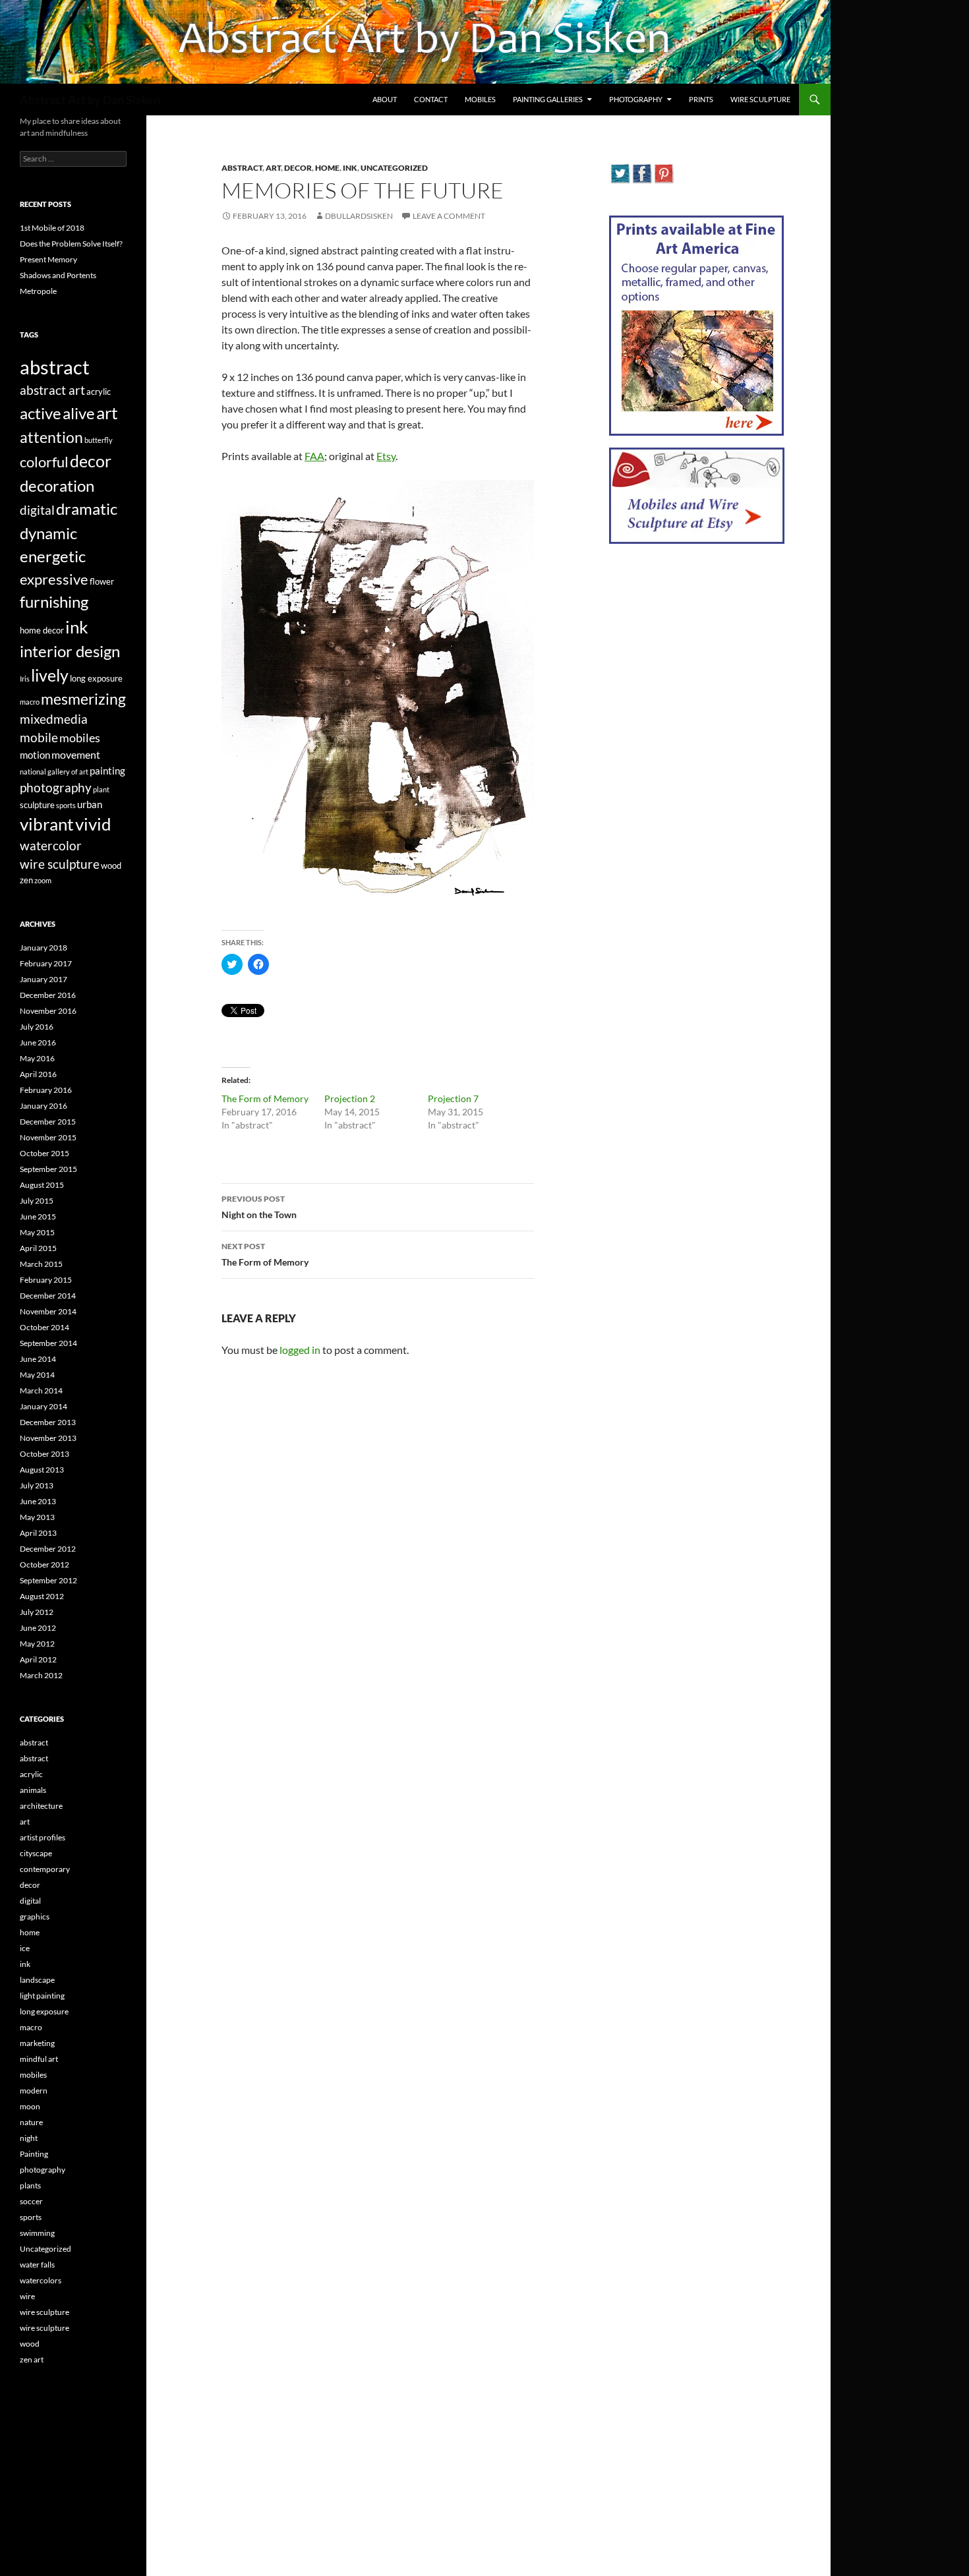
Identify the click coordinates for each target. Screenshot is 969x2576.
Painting (34, 2154)
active (41, 413)
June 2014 (38, 1359)
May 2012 (37, 1644)
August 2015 (42, 1185)
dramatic (87, 509)
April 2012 (38, 1659)
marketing (37, 2043)
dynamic (48, 533)
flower (102, 581)
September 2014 (48, 1343)
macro (30, 702)
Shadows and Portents (58, 275)
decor (298, 168)
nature (31, 2122)
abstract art (52, 390)
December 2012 (48, 1549)
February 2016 (46, 1090)
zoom (43, 880)
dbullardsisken (359, 216)
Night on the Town (259, 1207)
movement (76, 754)
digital (37, 510)
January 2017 (44, 979)
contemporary (45, 1869)
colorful (44, 462)
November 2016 (48, 1011)
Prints (701, 99)
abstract (242, 168)
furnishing (54, 602)
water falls (37, 2265)
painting (107, 771)
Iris (25, 679)
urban (90, 804)
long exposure (96, 678)
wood (111, 865)
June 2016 (38, 1042)
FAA (314, 456)
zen (26, 880)
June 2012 (38, 1628)
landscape (37, 1980)
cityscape (36, 1853)
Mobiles (480, 99)
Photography (636, 99)
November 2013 (48, 1438)
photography (56, 787)
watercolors (41, 2280)
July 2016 (37, 1027)
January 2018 (44, 948)
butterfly (99, 440)
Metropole (38, 291)
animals (33, 1790)
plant (101, 789)
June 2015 (38, 1216)
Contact (431, 99)
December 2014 (48, 1296)
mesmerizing (83, 699)
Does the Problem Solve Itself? (71, 244)
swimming (37, 2233)
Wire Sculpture (760, 99)
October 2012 (44, 1565)
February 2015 (46, 1280)
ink (350, 168)
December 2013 (48, 1422)
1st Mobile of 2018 (52, 228)
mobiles (80, 738)
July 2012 (37, 1612)
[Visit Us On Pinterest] (663, 172)
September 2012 (48, 1580)
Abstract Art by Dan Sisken (90, 100)
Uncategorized (394, 168)
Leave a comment (449, 216)
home (327, 168)
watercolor (51, 846)
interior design (70, 651)
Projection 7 (453, 1098)
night (29, 2138)
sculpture (37, 805)
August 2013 (42, 1470)
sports (66, 805)
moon (30, 2106)
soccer (31, 2201)
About (385, 99)
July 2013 (37, 1485)
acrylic (99, 392)
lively (50, 675)
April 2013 (38, 1533)
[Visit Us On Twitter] (620, 172)
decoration (57, 485)
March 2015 (41, 1264)
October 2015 (44, 1153)
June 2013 (38, 1501)
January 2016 (44, 1106)
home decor (42, 630)
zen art (32, 2359)
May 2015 (37, 1232)
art (273, 168)
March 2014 (41, 1390)
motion (35, 755)
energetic (53, 556)
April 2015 (38, 1248)
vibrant (47, 824)
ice (25, 1948)
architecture (41, 1806)
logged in (300, 1350)
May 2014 (37, 1375)
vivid (93, 824)
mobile (39, 738)
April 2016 (38, 1074)
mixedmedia (54, 719)
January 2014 (44, 1406)
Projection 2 (350, 1098)
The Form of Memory (265, 1098)
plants (30, 2185)
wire (27, 2296)
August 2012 (42, 1596)
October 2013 (44, 1454)
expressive (54, 579)
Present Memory (48, 259)
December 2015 (48, 1122)
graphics (35, 1917)
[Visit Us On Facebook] (642, 172)
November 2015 (48, 1137)
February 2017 (46, 963)
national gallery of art (54, 772)
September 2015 (48, 1169)
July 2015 (37, 1201)
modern (34, 2091)
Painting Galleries (548, 99)
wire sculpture (60, 864)
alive (79, 413)
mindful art (39, 2059)
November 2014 (48, 1311)
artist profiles (43, 1837)
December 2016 (48, 995)
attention (51, 437)
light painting (42, 1996)
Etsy (386, 456)
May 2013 (37, 1517)
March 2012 (41, 1675)
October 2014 (44, 1327)
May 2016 (37, 1058)
